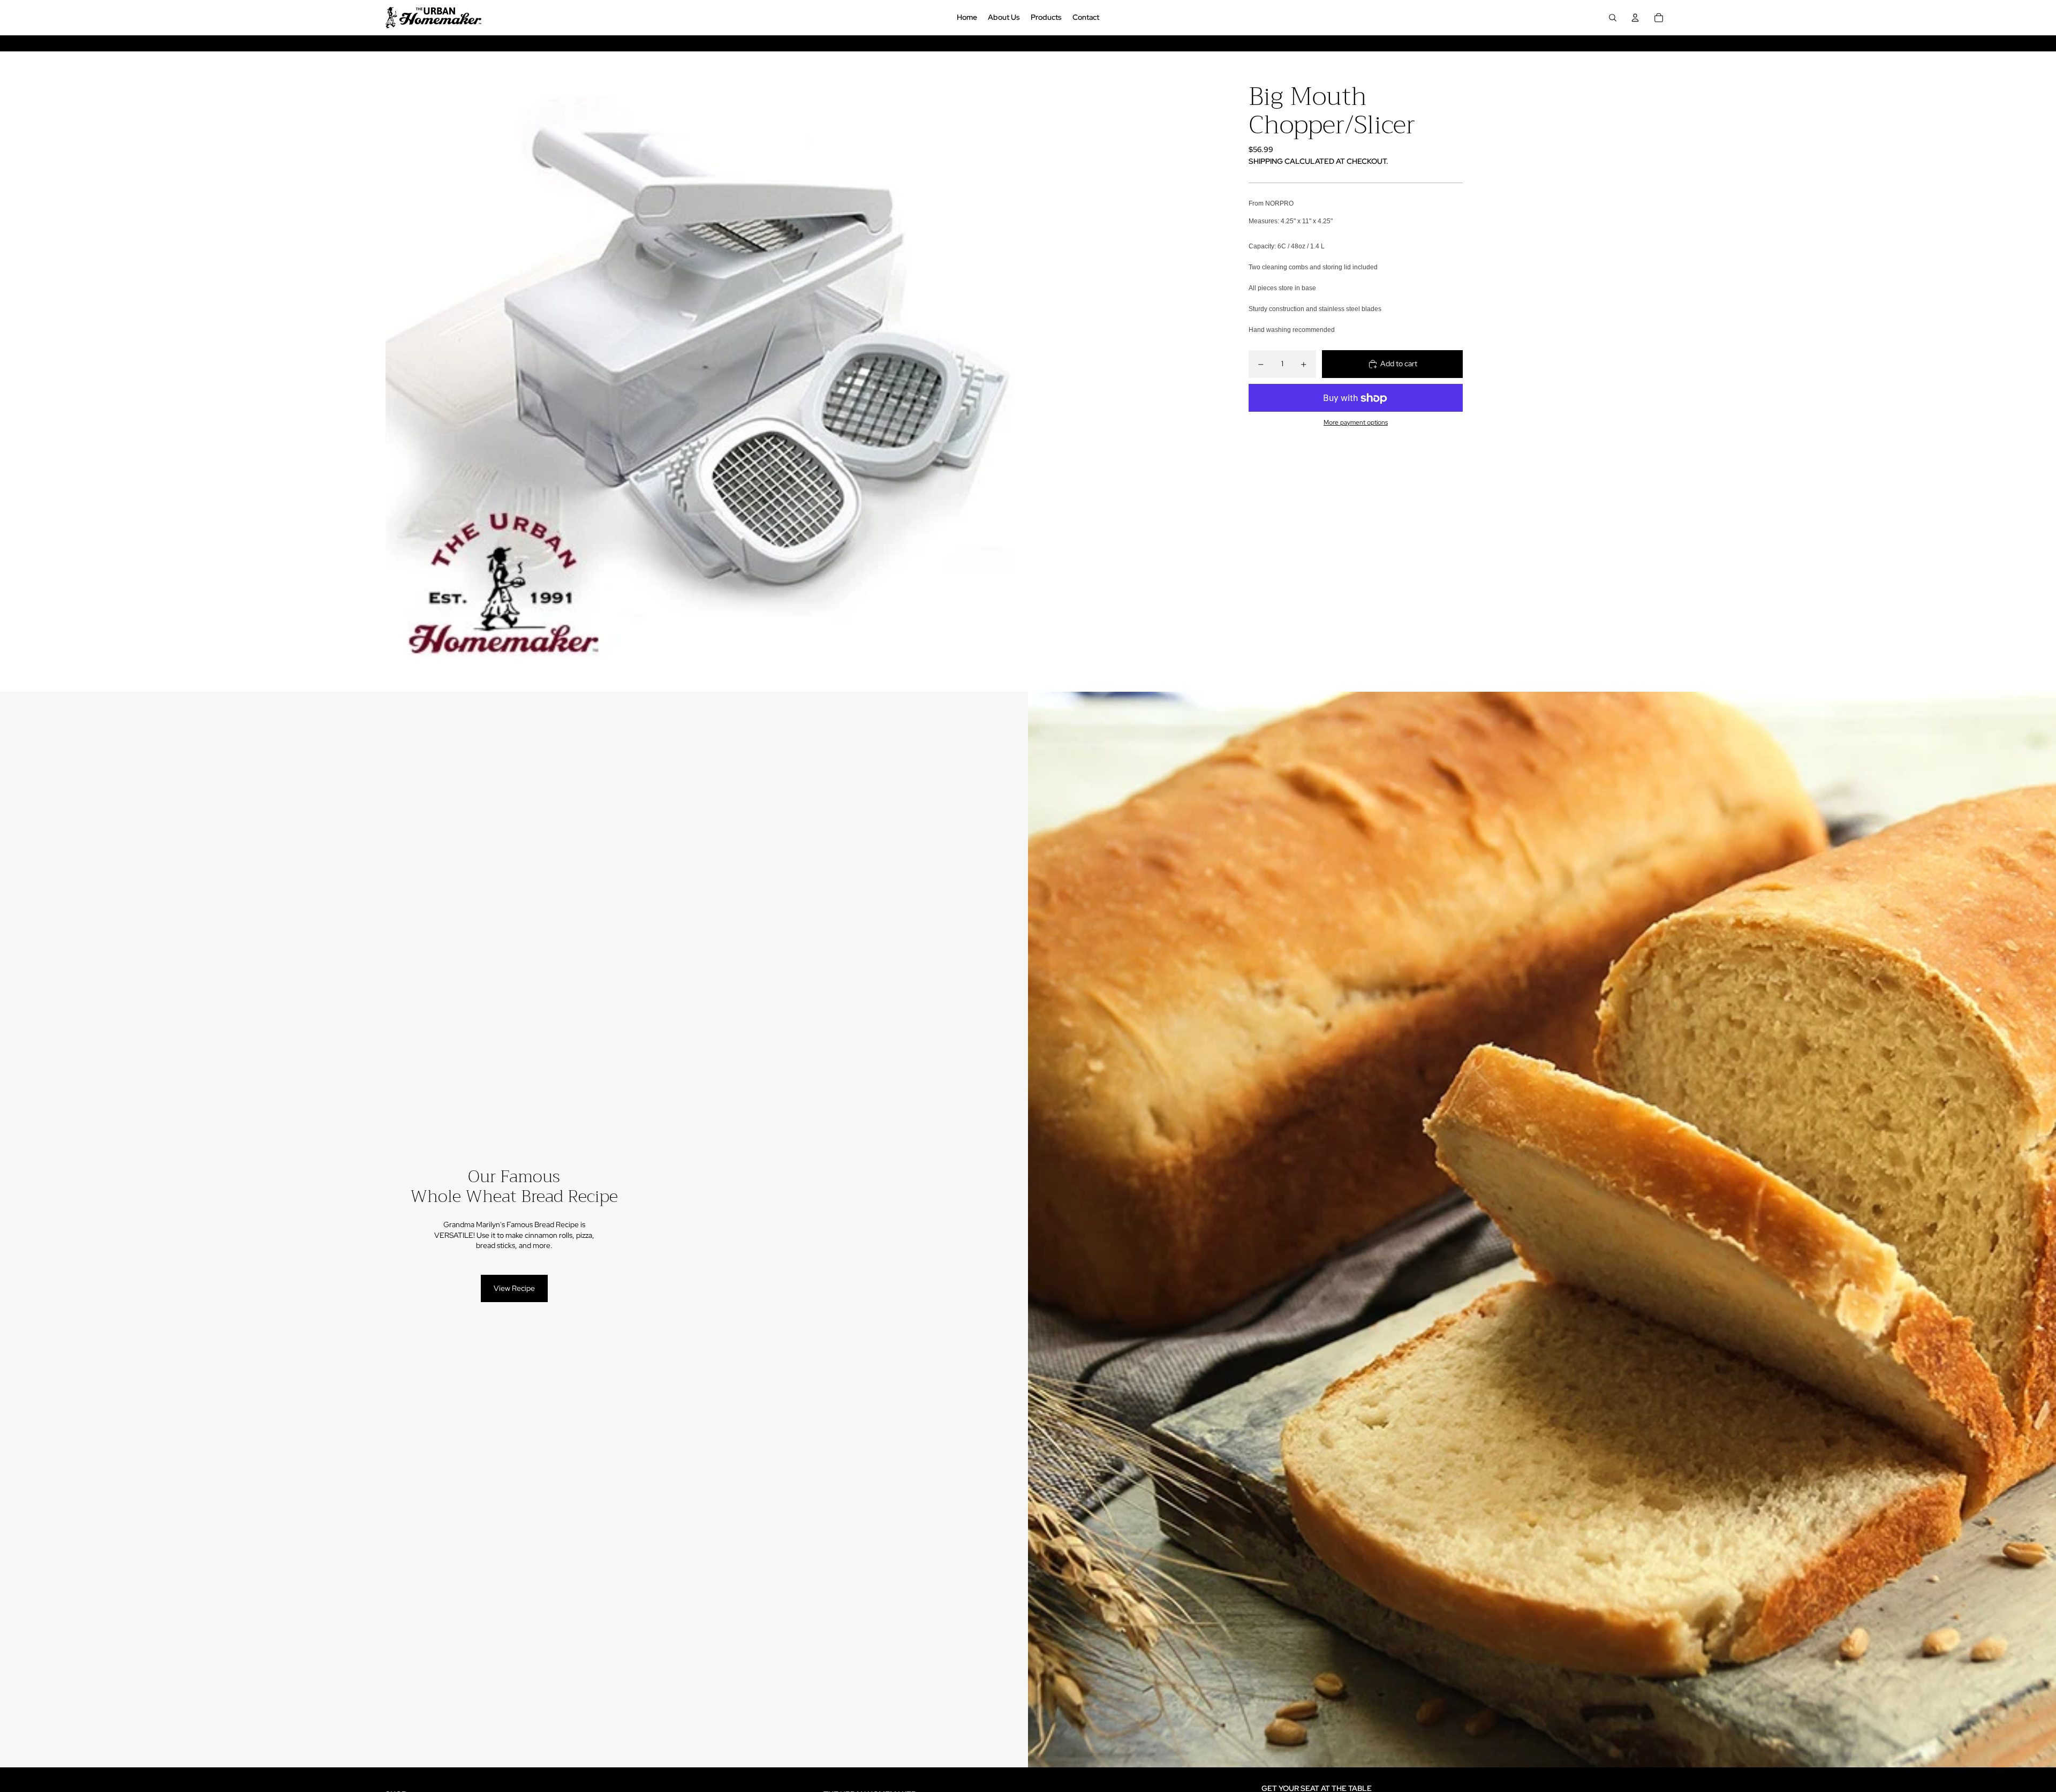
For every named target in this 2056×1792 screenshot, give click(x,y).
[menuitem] (967, 18)
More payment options (1356, 422)
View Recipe (514, 1288)
